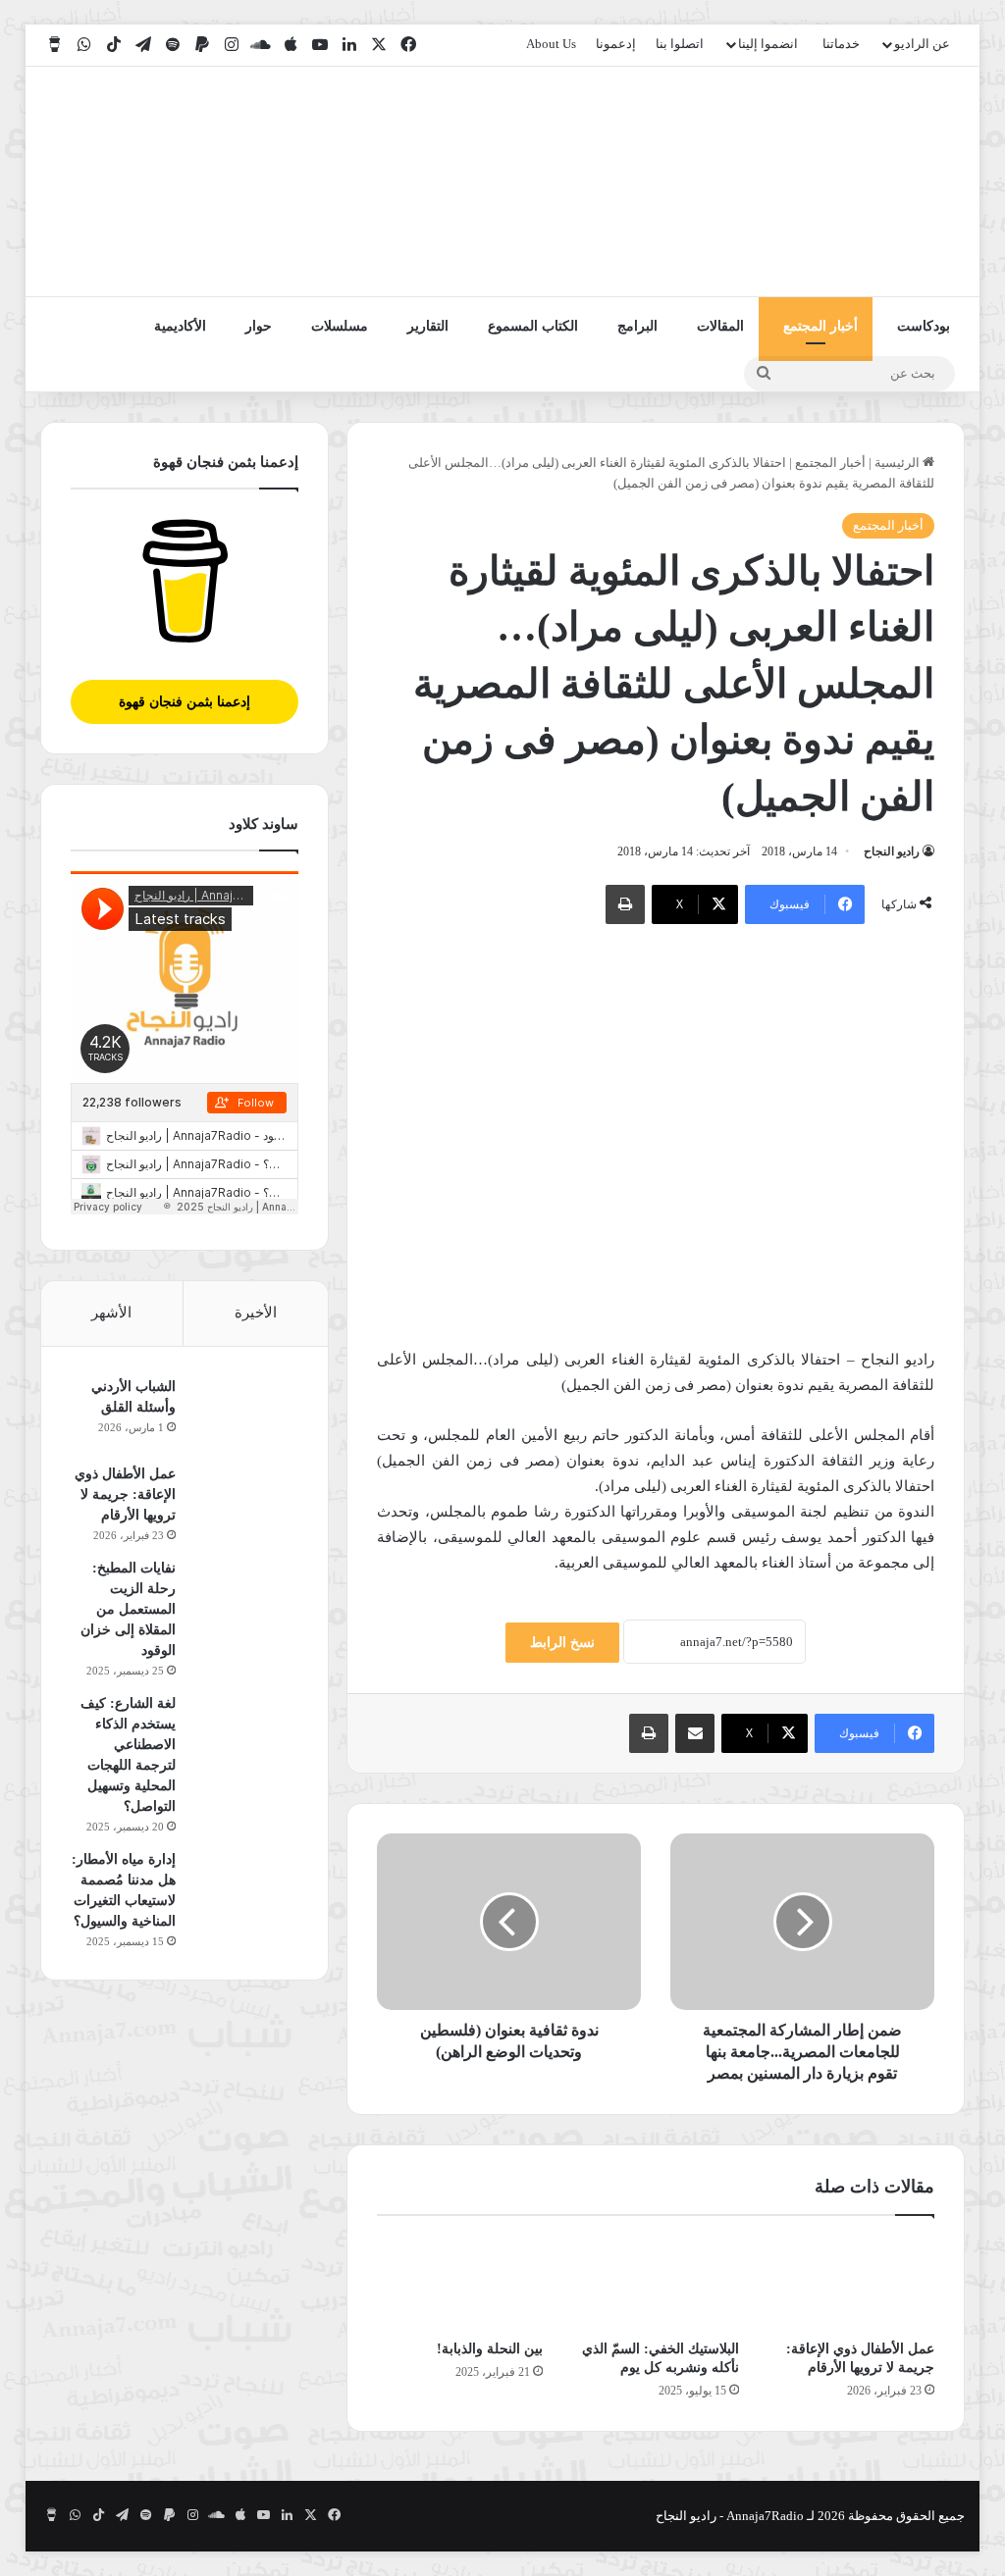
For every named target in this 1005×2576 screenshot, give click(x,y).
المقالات (720, 326)
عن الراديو (922, 44)
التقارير (428, 326)
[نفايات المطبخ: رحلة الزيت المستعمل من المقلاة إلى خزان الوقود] (244, 1595)
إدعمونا (616, 44)
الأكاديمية (180, 326)
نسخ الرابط (562, 1643)
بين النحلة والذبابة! (490, 2349)
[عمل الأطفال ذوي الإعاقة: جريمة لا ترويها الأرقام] (852, 2283)
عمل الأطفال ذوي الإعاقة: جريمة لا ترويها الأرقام (125, 1494)
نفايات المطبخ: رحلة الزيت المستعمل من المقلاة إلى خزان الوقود (128, 1609)
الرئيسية (899, 463)
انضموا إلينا (768, 44)
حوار (259, 326)
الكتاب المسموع (533, 326)
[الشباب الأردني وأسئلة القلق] (244, 1413)
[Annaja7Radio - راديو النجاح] (851, 181)
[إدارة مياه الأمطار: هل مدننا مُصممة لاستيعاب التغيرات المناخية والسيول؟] (244, 1886)
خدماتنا (841, 44)
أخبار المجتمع (820, 326)
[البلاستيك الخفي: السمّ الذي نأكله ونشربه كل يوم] (656, 2283)
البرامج (637, 326)
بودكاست (924, 326)
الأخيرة (256, 1313)
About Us (551, 44)
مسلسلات (340, 326)
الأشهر (111, 1313)
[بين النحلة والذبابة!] (460, 2283)
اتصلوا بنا (680, 44)
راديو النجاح (892, 851)
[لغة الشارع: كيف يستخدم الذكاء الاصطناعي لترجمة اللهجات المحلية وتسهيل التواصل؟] (244, 1730)
